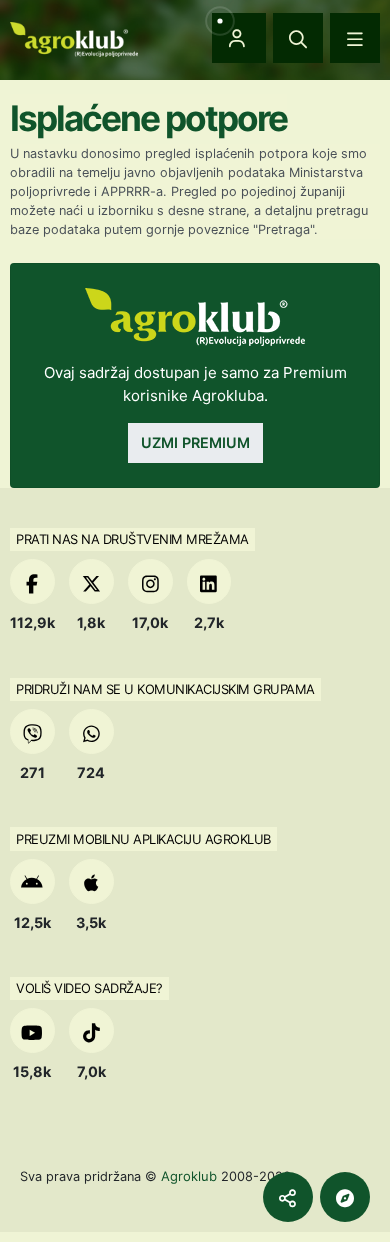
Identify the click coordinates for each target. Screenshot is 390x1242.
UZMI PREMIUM (195, 442)
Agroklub (189, 1176)
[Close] (298, 38)
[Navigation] (355, 38)
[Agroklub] (74, 37)
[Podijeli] (288, 1197)
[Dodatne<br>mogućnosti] (345, 1197)
